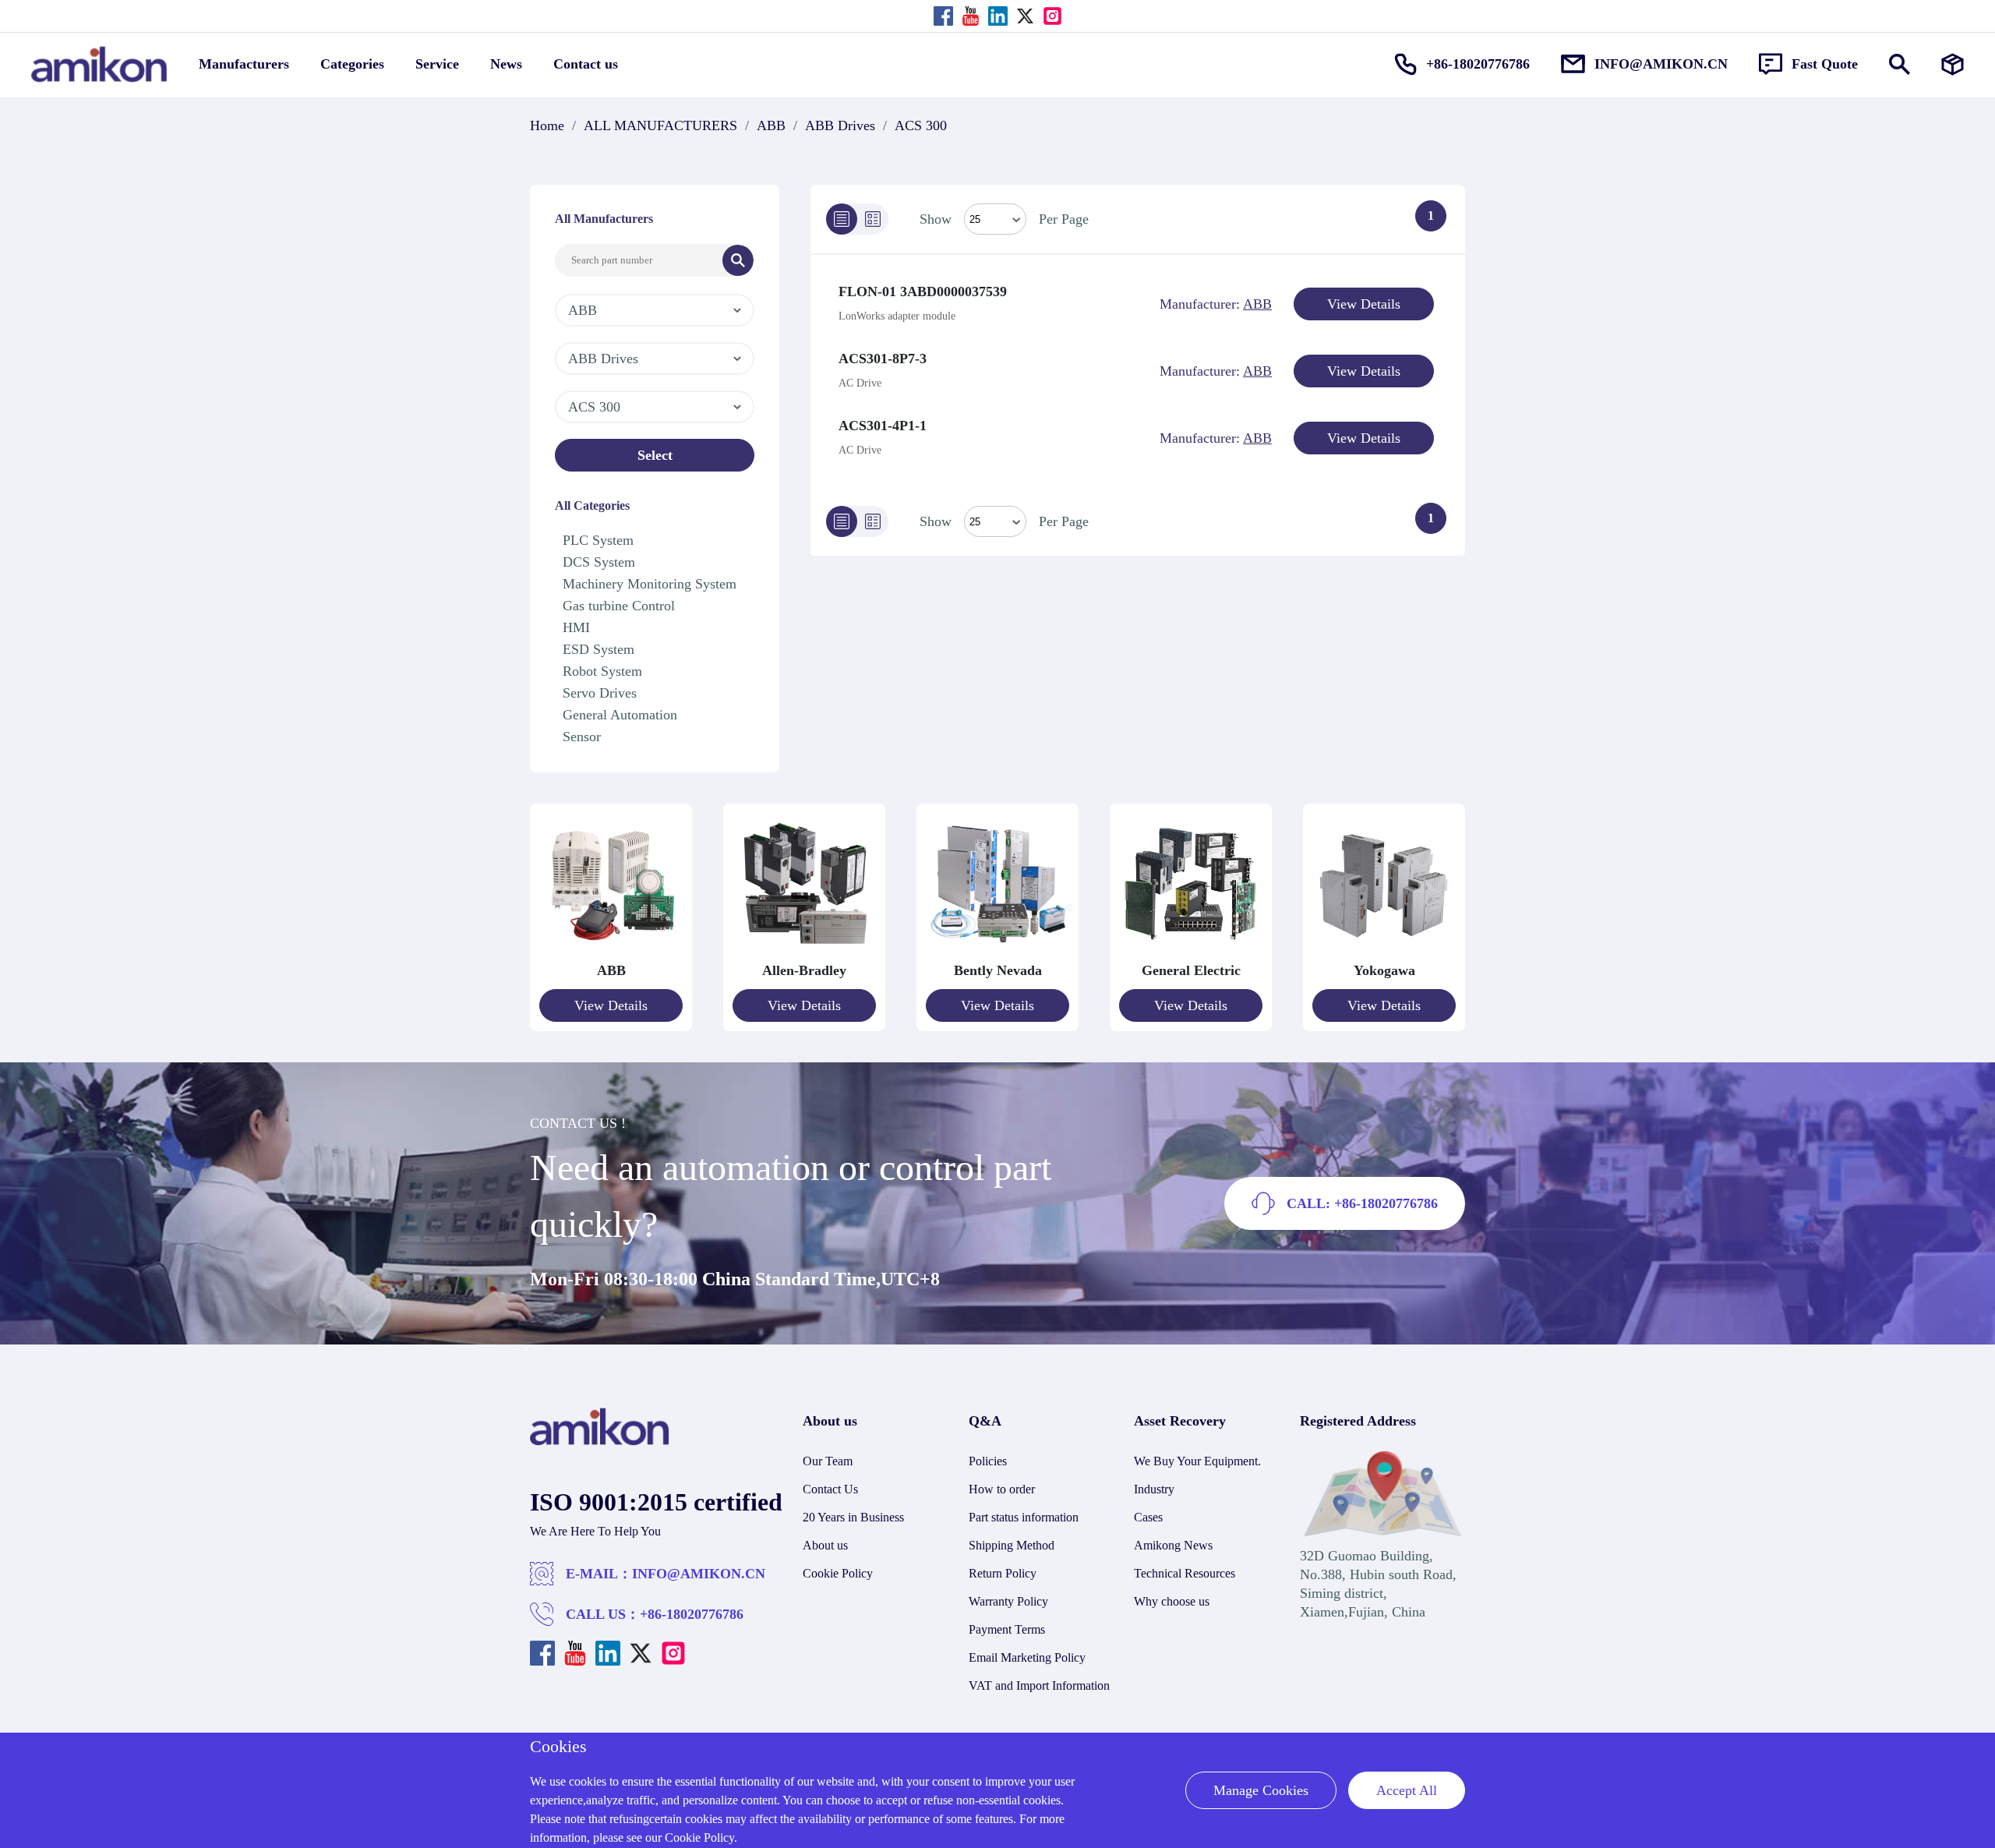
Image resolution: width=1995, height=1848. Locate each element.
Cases (1148, 1517)
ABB (771, 125)
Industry (1154, 1489)
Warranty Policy (1008, 1601)
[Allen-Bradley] (804, 952)
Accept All (1407, 1790)
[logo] (600, 1441)
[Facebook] (943, 16)
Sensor (582, 737)
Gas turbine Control (619, 606)
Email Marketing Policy (1027, 1657)
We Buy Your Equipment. (1197, 1461)
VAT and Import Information (1039, 1685)
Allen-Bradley (804, 970)
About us (825, 1545)
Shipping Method (1012, 1545)
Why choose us (1172, 1601)
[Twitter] (1025, 16)
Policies (988, 1461)
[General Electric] (1191, 952)
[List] (842, 219)
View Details (1364, 304)
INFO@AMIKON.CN (699, 1574)
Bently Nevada (998, 970)
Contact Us (830, 1489)
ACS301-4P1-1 (883, 426)
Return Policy (1003, 1573)
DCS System (599, 562)
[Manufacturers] (1953, 64)
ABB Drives (840, 125)
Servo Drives (600, 693)
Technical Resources (1185, 1573)
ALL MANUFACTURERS (660, 125)
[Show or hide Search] (1900, 64)
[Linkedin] (998, 16)
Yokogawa (1384, 970)
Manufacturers (244, 64)
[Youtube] (971, 16)
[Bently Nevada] (997, 952)
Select (655, 455)
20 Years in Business (853, 1517)
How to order (1002, 1489)
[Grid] (873, 219)
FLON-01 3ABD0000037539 (923, 292)
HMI (576, 627)
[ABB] (611, 952)
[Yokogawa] (1384, 952)
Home (547, 125)
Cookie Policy (838, 1573)
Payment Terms (1007, 1629)
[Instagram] (1052, 16)
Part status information (1024, 1517)
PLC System (598, 540)
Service (437, 64)
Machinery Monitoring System (650, 584)
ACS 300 (921, 125)
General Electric (1191, 970)
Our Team (828, 1461)
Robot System (602, 671)
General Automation (620, 715)
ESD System (598, 649)
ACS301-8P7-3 (883, 359)
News (506, 64)
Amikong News (1173, 1545)
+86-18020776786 (692, 1614)
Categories (352, 64)
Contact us (586, 64)
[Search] (738, 260)
